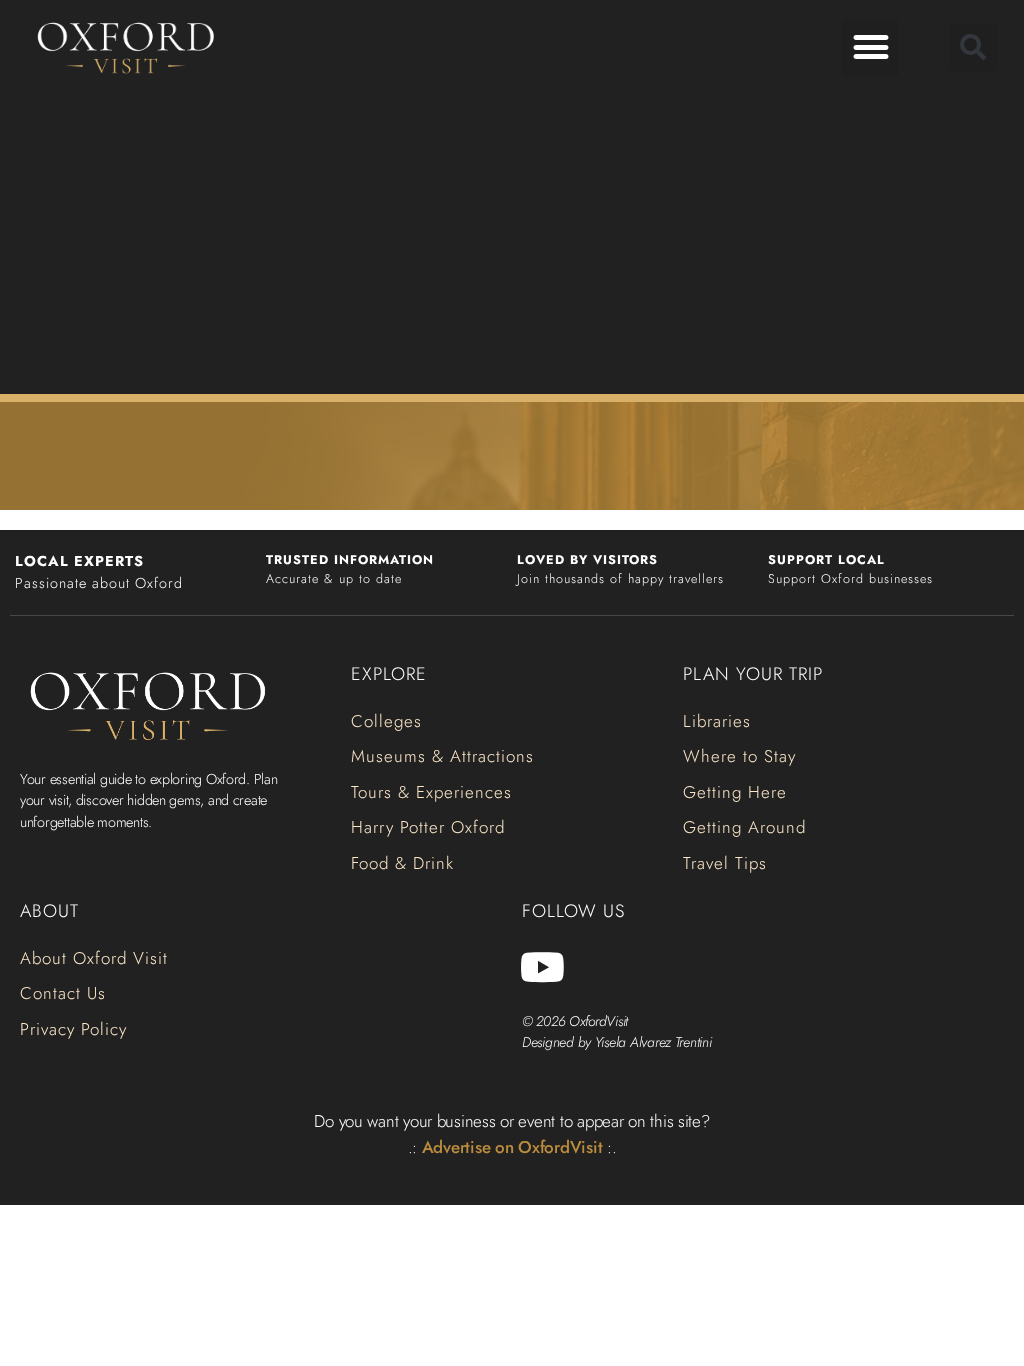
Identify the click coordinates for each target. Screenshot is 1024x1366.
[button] (870, 47)
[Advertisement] (512, 240)
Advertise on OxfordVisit (512, 1147)
